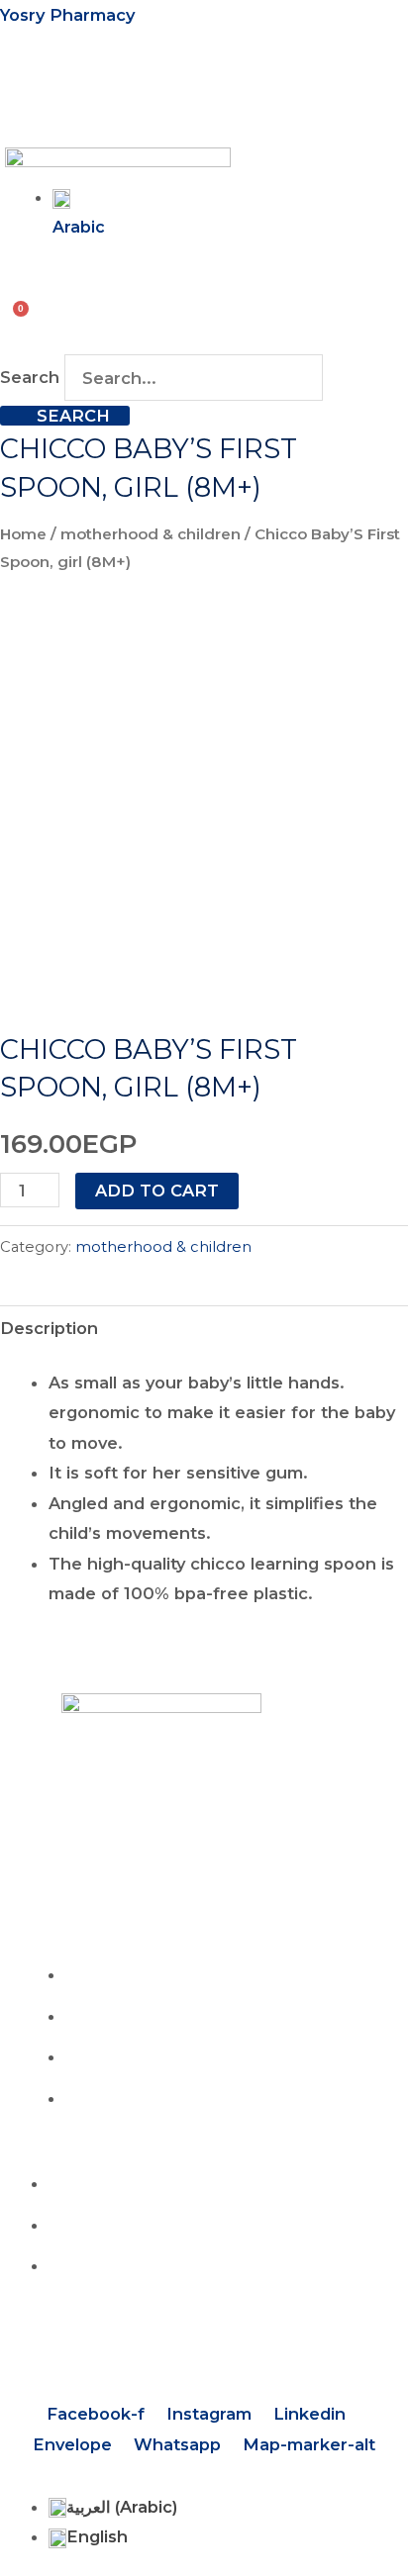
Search (30, 378)
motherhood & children (151, 534)
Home (23, 534)
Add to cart (157, 1191)
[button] (21, 92)
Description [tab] (49, 1328)
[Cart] (16, 314)
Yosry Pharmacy (67, 15)
